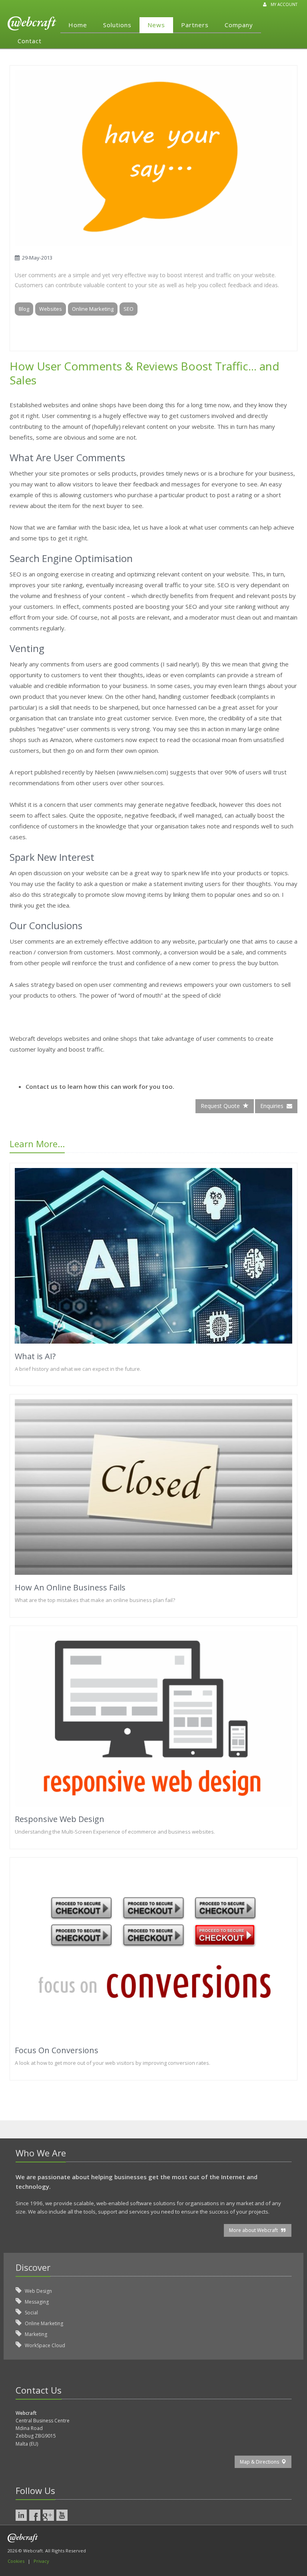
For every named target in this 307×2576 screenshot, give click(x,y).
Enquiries (273, 1106)
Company (239, 25)
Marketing (35, 2334)
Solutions (117, 25)
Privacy (41, 2561)
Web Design (38, 2291)
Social (31, 2313)
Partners (195, 25)
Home (78, 25)
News (156, 25)
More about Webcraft (255, 2230)
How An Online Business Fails (70, 1587)
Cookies (16, 2561)
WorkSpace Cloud (44, 2345)
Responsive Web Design (60, 1819)
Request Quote (222, 1106)
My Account (284, 4)
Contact (30, 41)
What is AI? (35, 1356)
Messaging (36, 2302)
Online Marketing (43, 2323)
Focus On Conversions (57, 2050)
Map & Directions (261, 2462)
